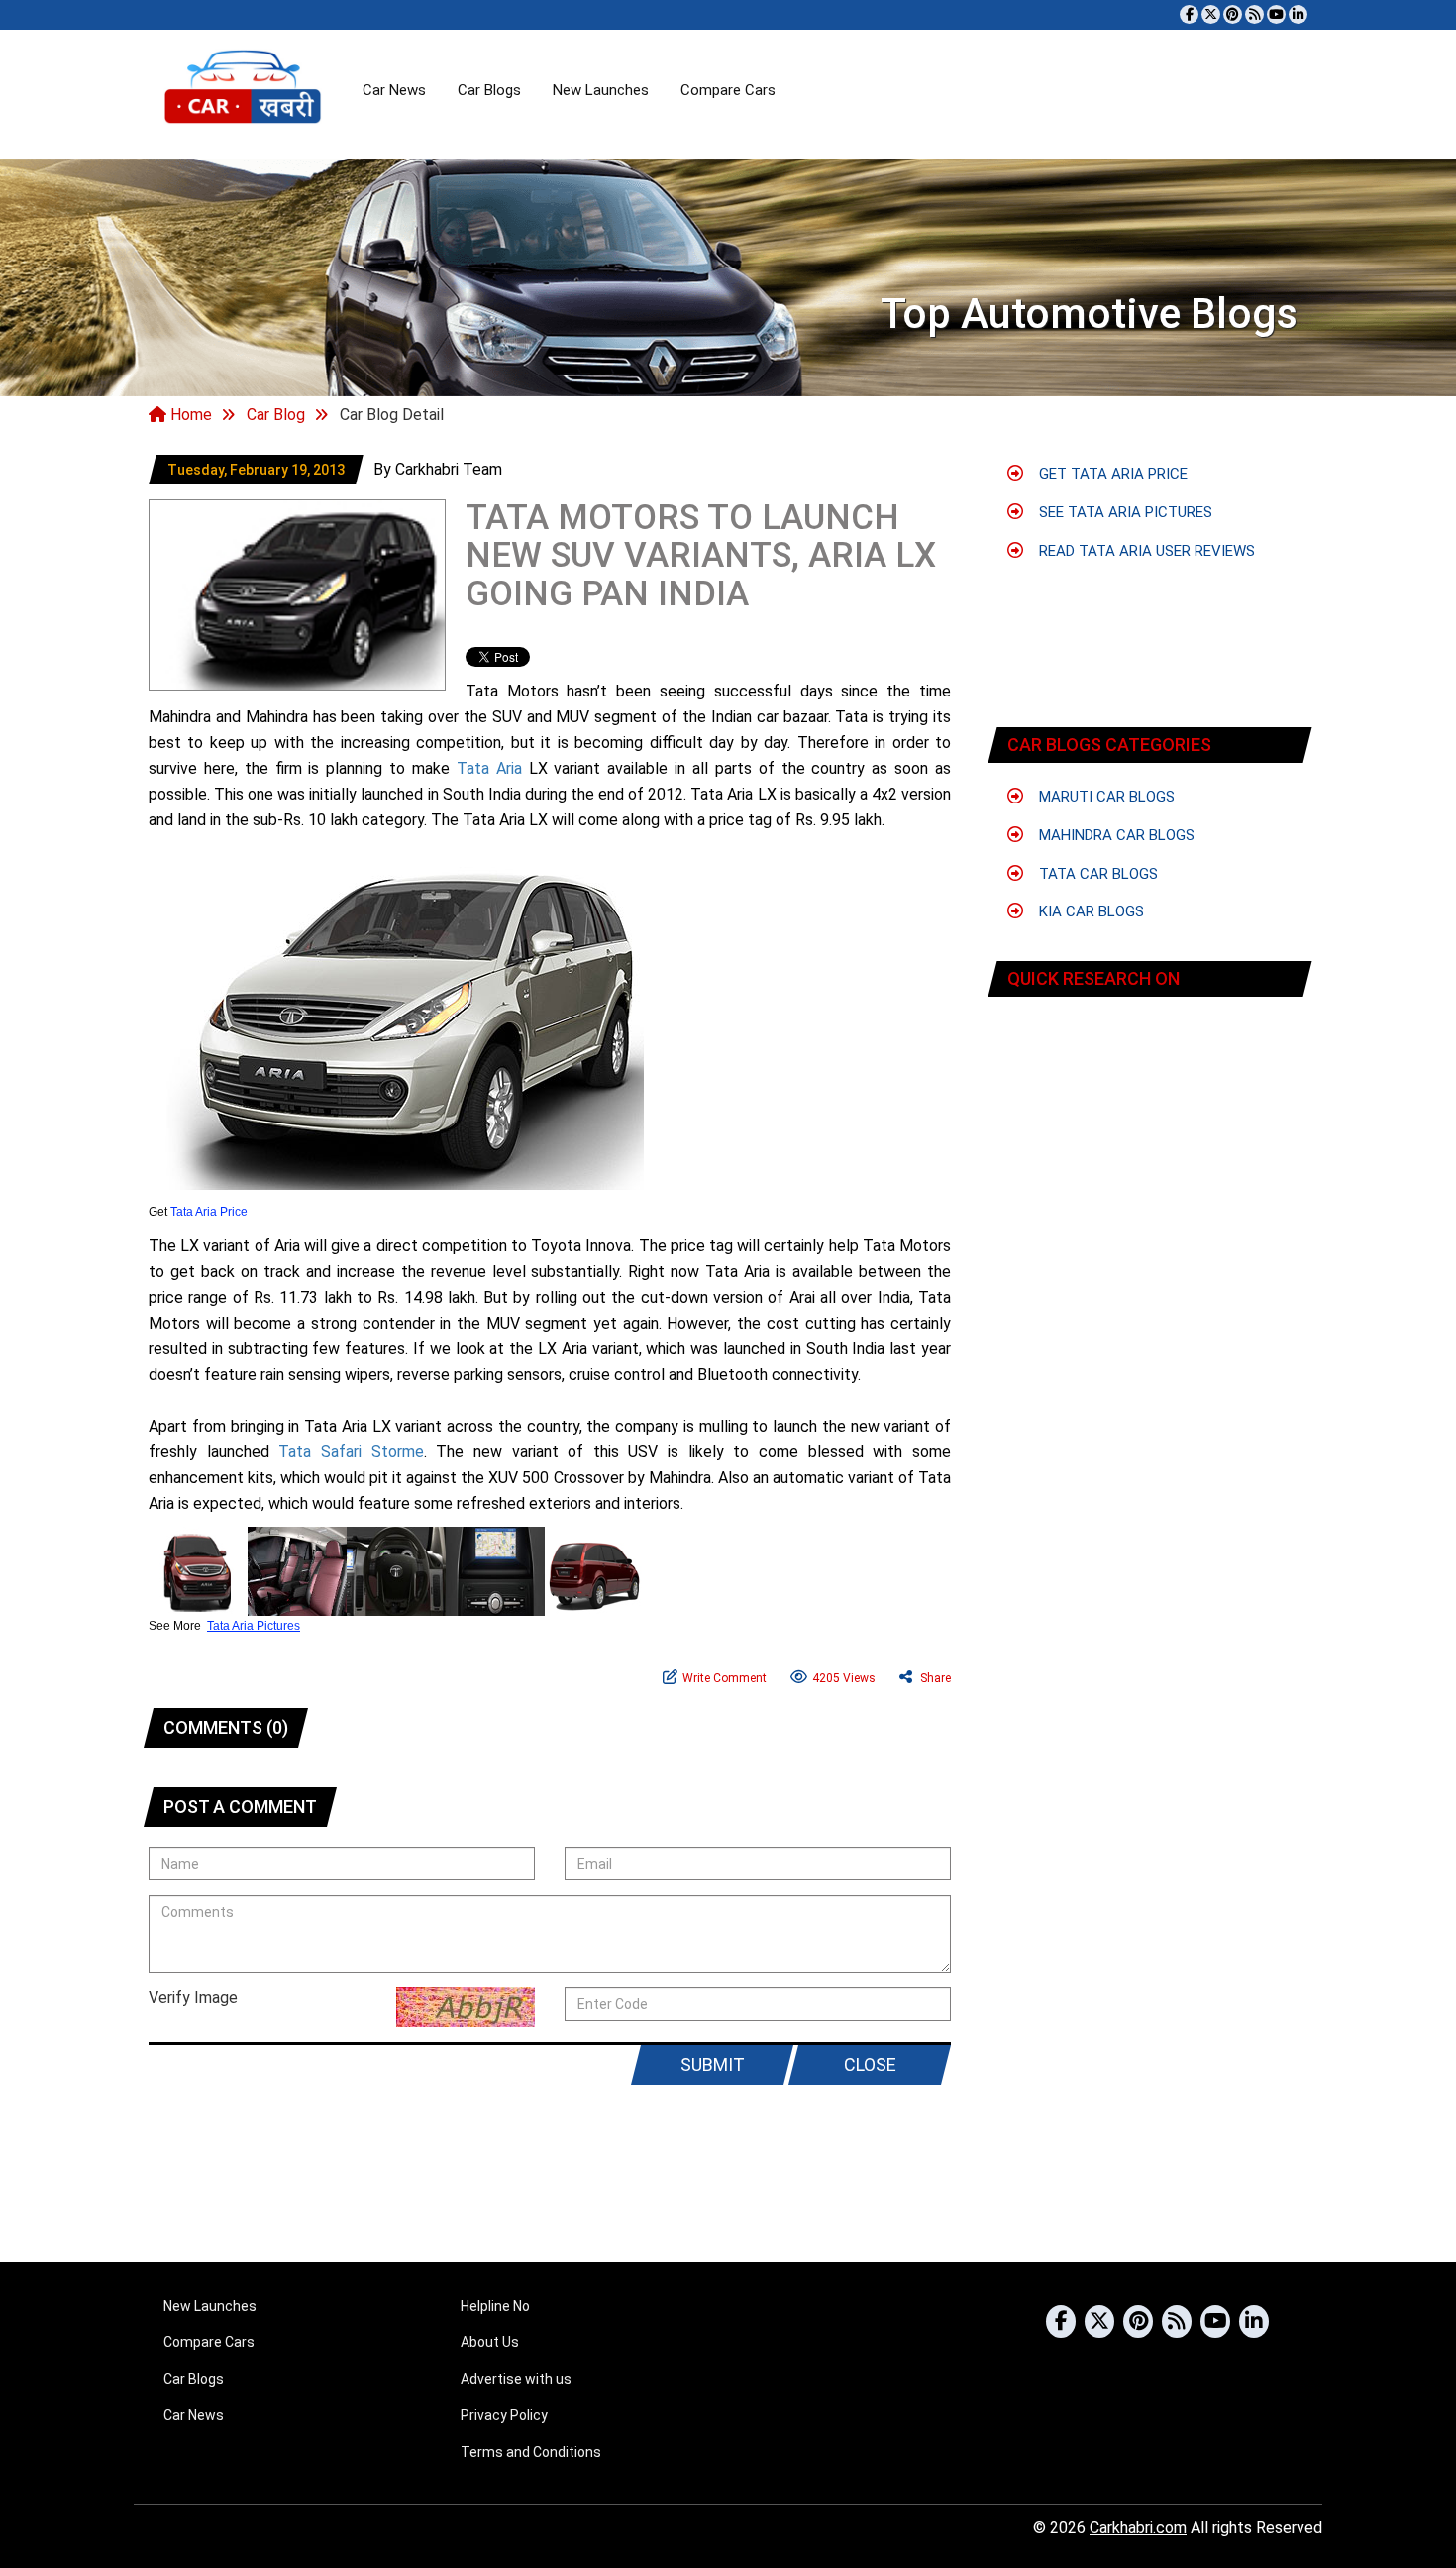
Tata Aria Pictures (254, 1626)
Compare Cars (728, 90)
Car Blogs (489, 90)
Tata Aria (489, 768)
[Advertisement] (1151, 580)
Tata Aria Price (209, 1212)
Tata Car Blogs (1096, 874)
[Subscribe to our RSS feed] (1254, 14)
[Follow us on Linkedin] (1298, 14)
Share (934, 1678)
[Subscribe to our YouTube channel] (1276, 14)
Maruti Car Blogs (1105, 797)
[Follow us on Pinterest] (1233, 14)
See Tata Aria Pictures (1124, 512)
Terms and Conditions (531, 2452)
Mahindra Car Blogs (1115, 835)
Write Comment (725, 1678)
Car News (394, 90)
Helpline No (495, 2306)
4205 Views (844, 1678)
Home (189, 415)
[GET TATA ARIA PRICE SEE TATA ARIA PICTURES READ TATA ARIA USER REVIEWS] (1150, 1070)
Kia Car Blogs (1090, 911)
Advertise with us (516, 2379)
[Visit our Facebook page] (1189, 14)
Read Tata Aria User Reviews (1145, 551)
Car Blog (276, 415)
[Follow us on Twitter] (1211, 14)
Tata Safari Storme (351, 1452)
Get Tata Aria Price (1111, 474)
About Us (490, 2342)
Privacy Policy (504, 2415)
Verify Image (193, 1998)
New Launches (601, 90)
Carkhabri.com (1138, 2528)
